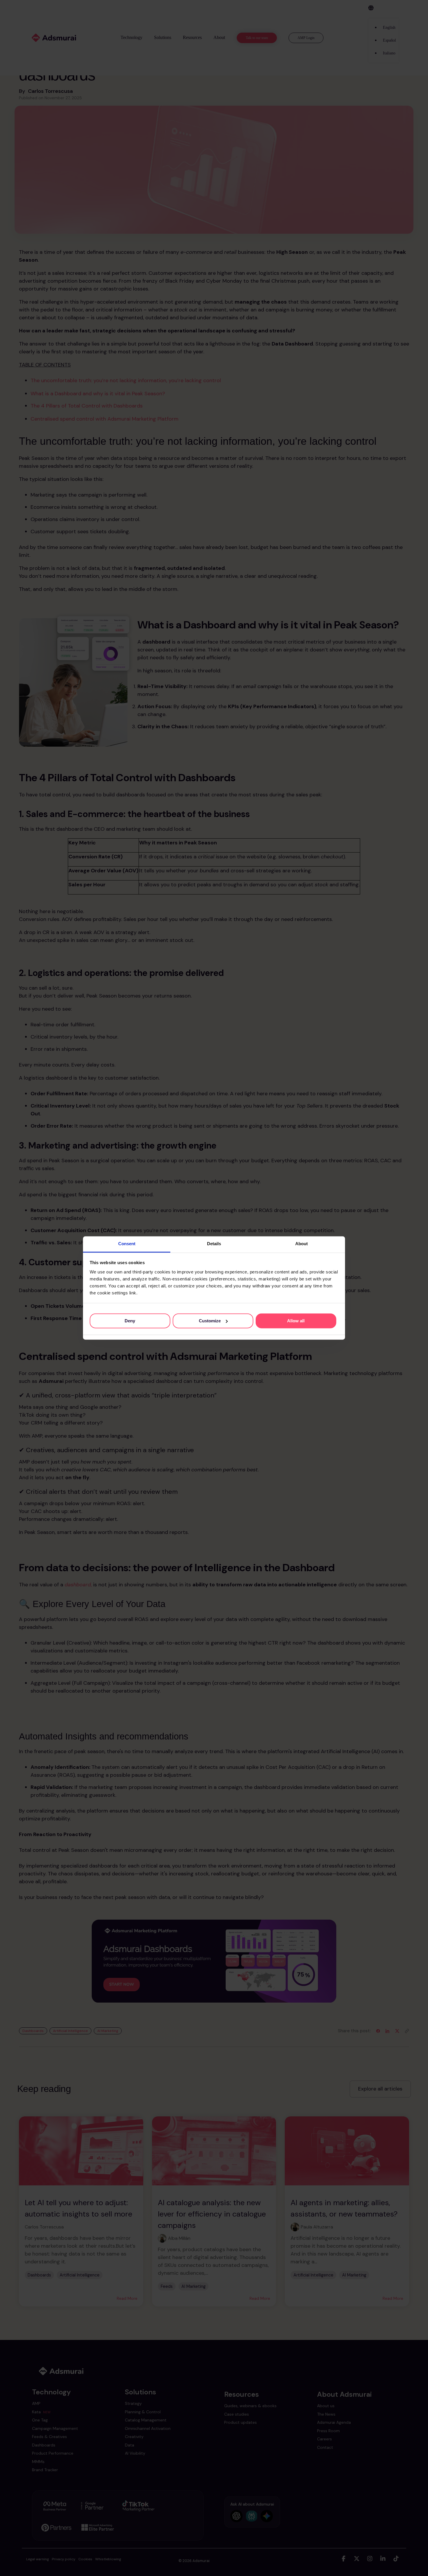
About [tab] (301, 1244)
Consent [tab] (127, 1244)
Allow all (296, 1321)
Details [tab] (214, 1244)
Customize (210, 1321)
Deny (130, 1321)
